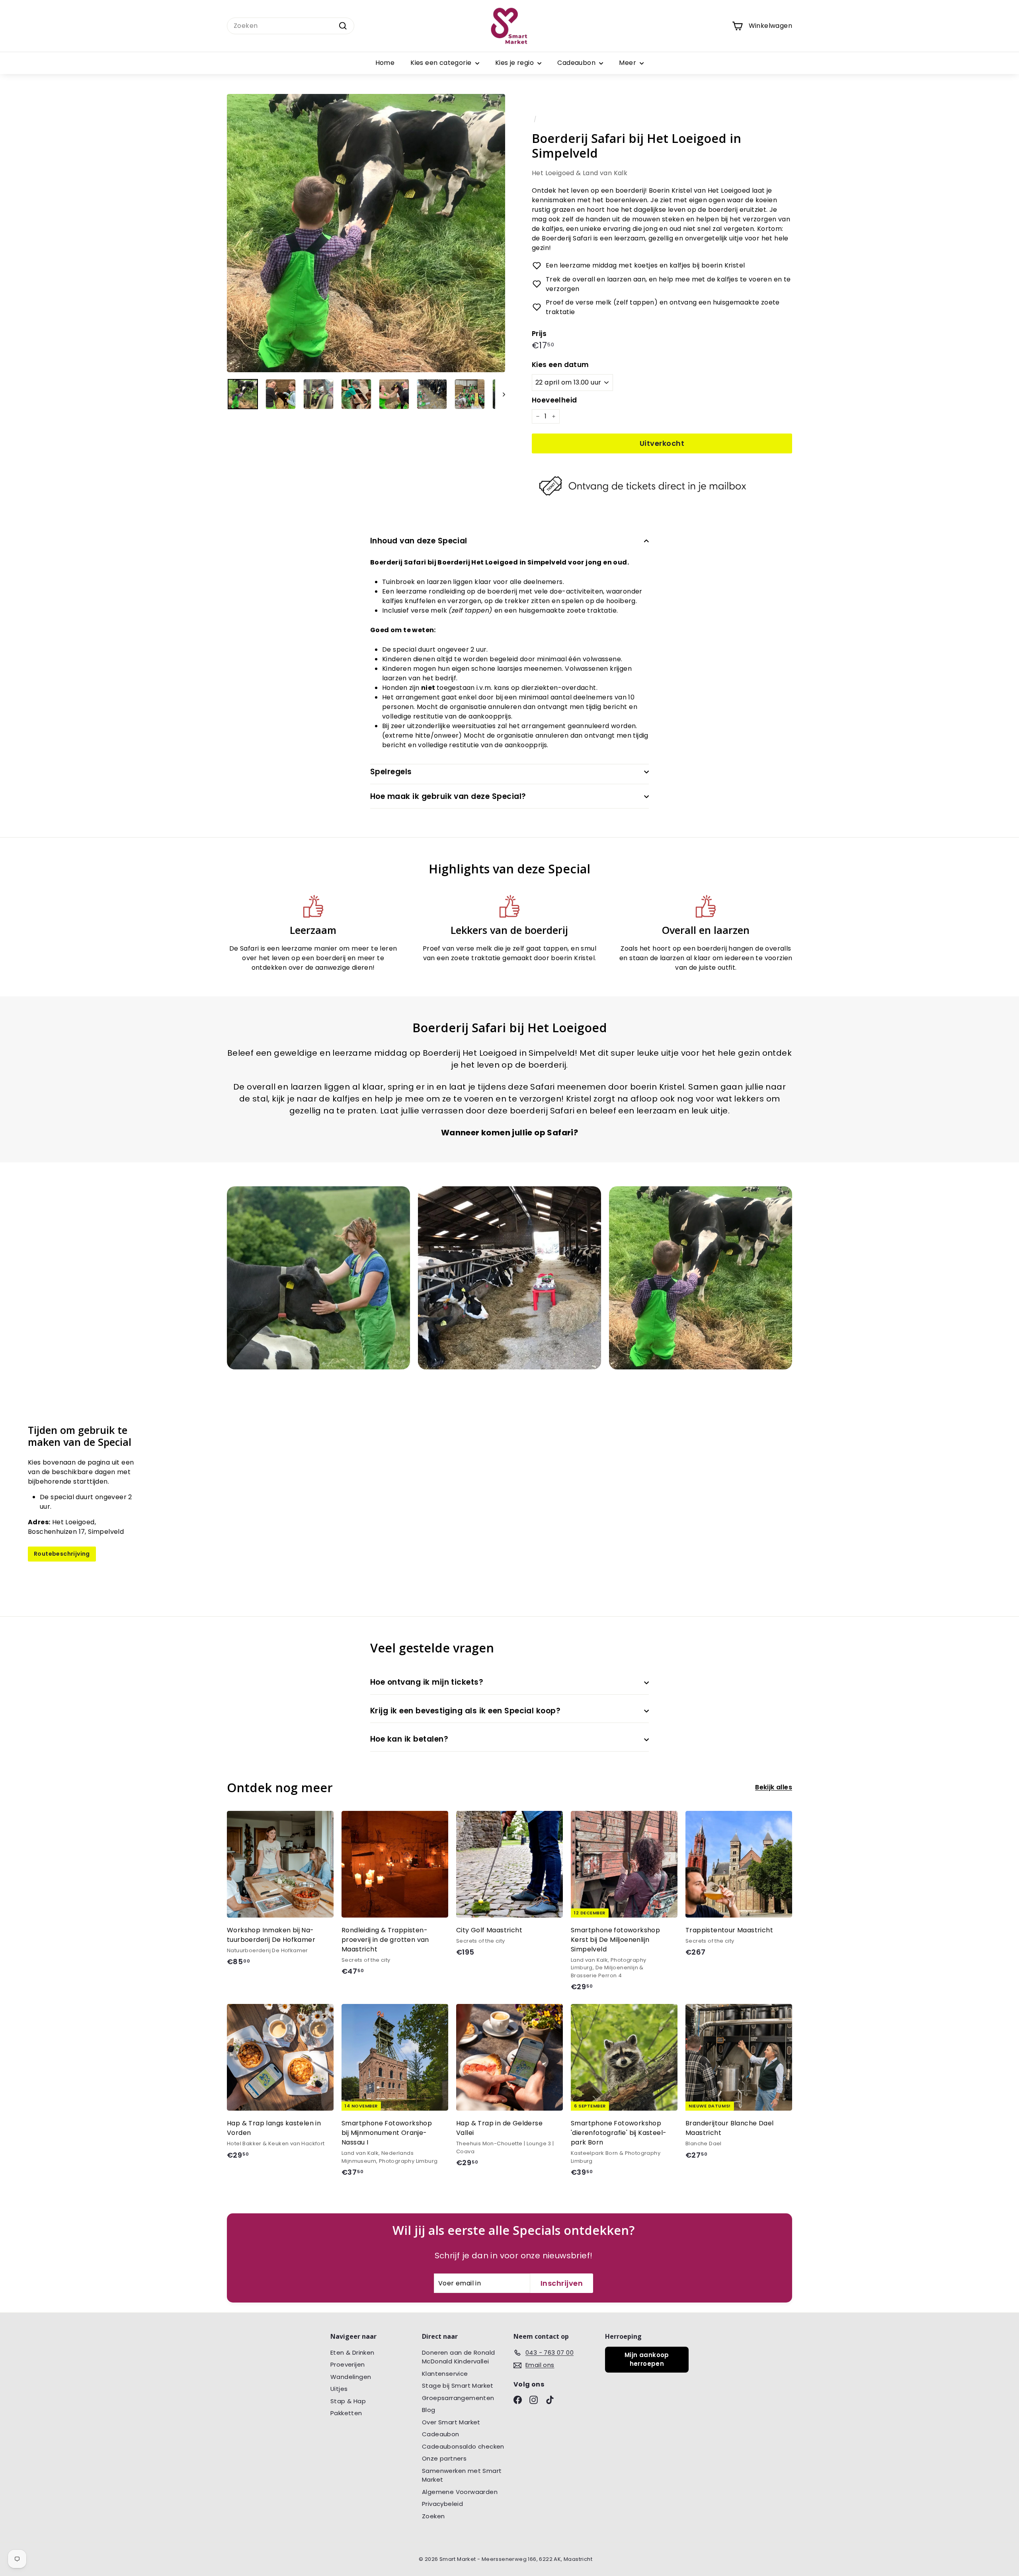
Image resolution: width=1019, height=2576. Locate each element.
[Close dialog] (589, 1206)
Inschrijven (509, 1360)
